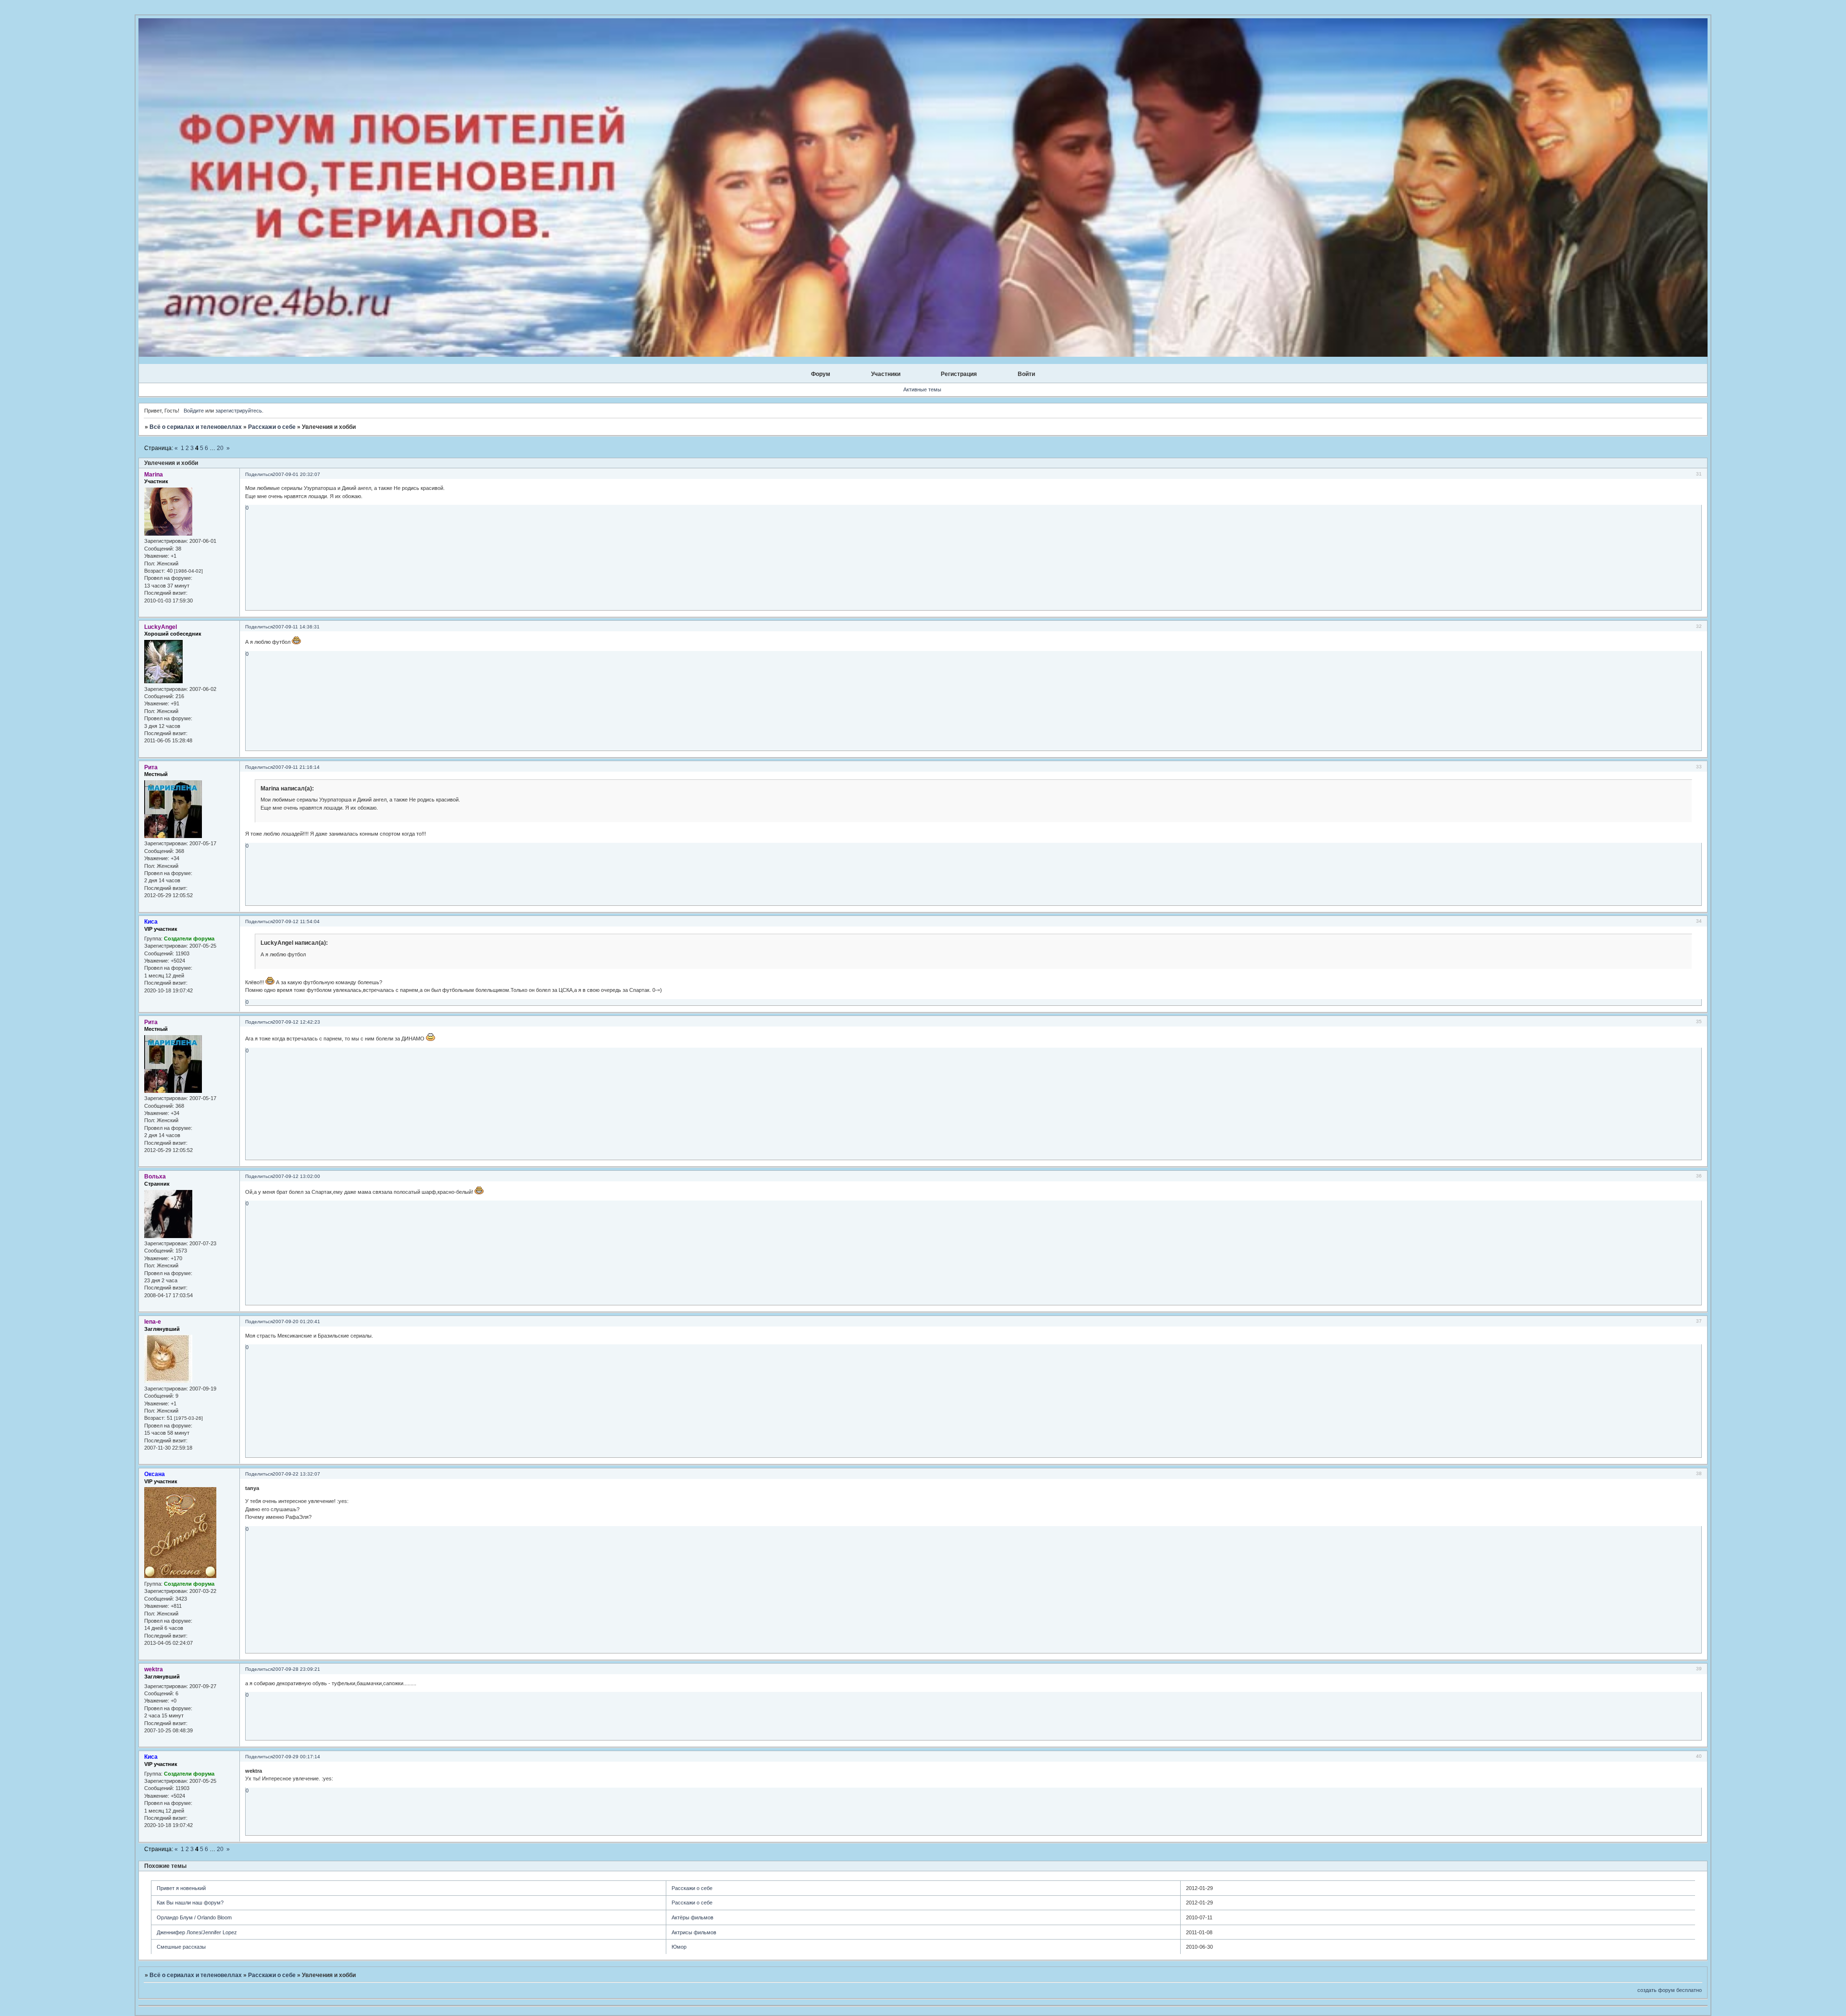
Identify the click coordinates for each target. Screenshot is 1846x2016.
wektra (154, 1669)
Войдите (194, 411)
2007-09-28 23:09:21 (296, 1669)
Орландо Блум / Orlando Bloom (194, 1917)
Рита (151, 767)
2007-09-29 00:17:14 (296, 1757)
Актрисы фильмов (694, 1932)
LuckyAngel (161, 627)
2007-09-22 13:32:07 (296, 1474)
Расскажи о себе (272, 427)
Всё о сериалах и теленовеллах (196, 427)
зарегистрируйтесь (239, 411)
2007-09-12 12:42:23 (296, 1022)
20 (220, 448)
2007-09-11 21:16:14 (296, 767)
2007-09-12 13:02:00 (296, 1176)
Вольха (155, 1177)
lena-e (153, 1322)
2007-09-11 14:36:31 (296, 627)
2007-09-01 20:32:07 (296, 474)
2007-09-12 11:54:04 (296, 921)
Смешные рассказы (181, 1947)
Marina (154, 475)
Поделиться (259, 474)
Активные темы (922, 389)
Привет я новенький (181, 1888)
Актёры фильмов (692, 1917)
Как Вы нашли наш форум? (190, 1903)
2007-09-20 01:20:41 (296, 1321)
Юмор (679, 1947)
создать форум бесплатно (1670, 1990)
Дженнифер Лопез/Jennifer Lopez (197, 1932)
